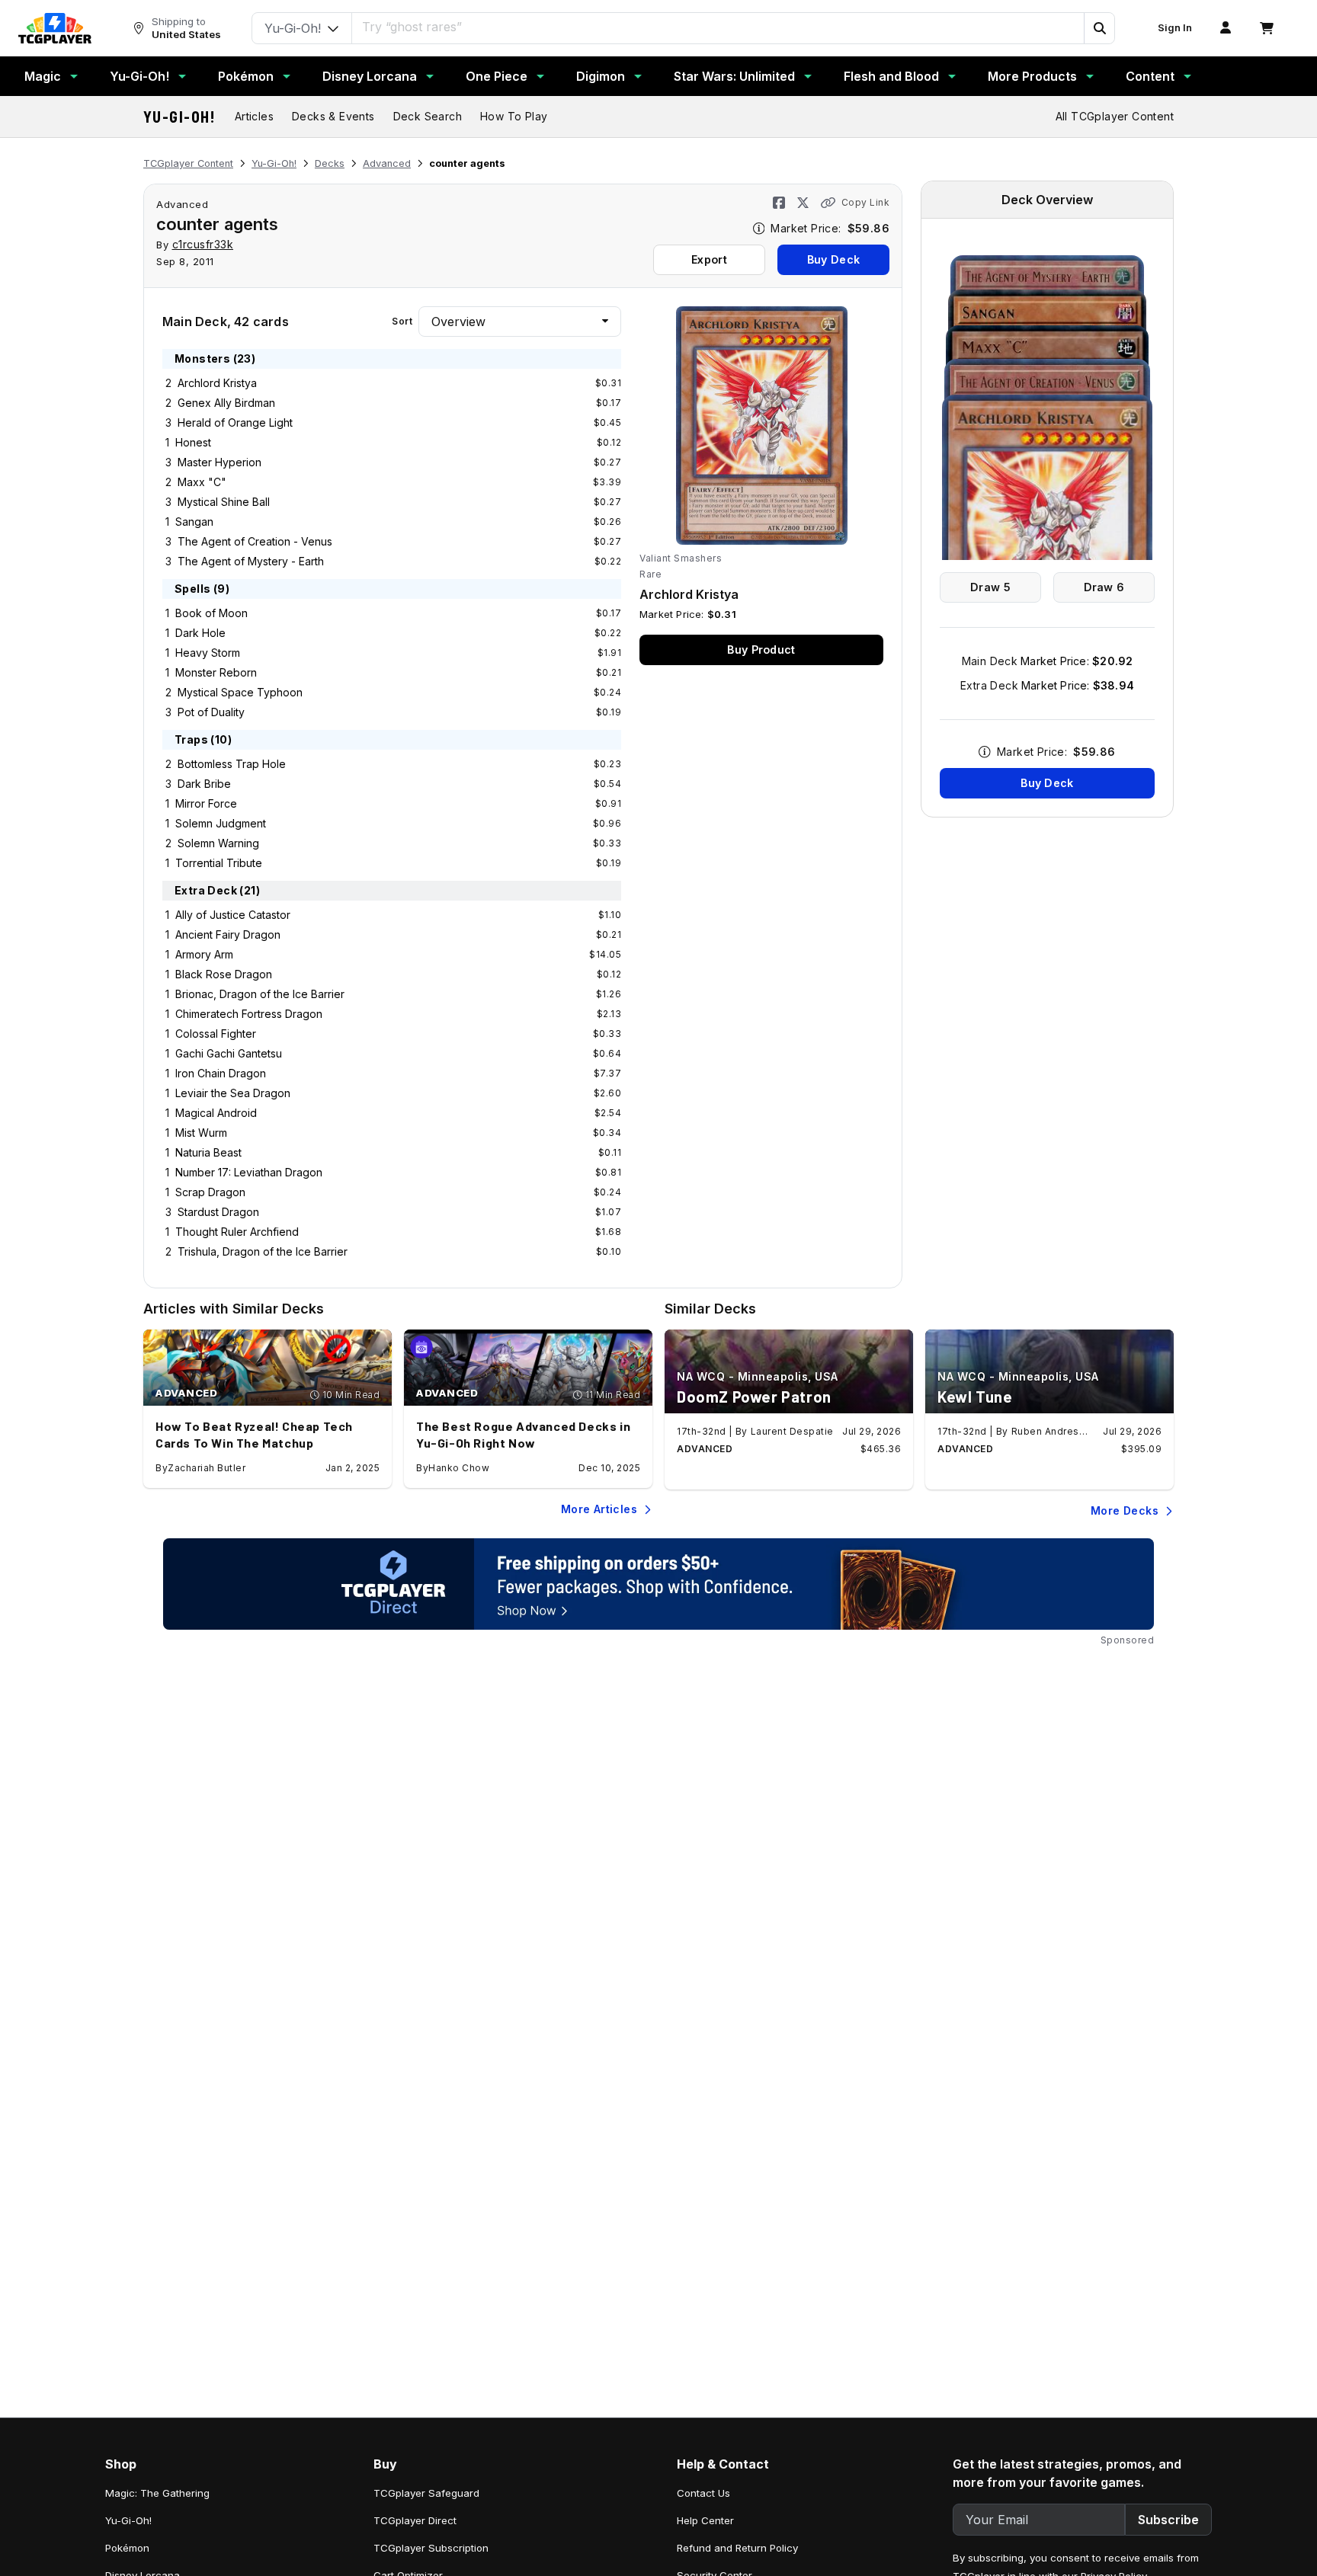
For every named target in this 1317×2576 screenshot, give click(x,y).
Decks (330, 163)
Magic (43, 76)
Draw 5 (990, 587)
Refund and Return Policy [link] (737, 2548)
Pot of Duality (211, 712)
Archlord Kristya (217, 383)
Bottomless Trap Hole (232, 764)
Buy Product (761, 650)
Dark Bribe (204, 784)
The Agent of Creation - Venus (255, 541)
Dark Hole (200, 633)
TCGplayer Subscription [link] (431, 2548)
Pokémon (246, 76)
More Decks (1125, 1510)
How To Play (514, 116)
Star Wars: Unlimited (734, 76)
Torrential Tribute (219, 863)
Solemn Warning (218, 843)
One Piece (497, 76)
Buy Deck (833, 259)
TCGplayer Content (188, 163)
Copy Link (865, 202)
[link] (55, 28)
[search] (718, 27)
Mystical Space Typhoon (240, 692)
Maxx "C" (202, 482)
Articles (254, 116)
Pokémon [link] (127, 2548)
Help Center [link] (705, 2520)
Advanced (387, 163)
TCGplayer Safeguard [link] (426, 2493)
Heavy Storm (208, 653)
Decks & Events (333, 116)
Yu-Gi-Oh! (139, 76)
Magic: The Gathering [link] (157, 2493)
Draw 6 (1104, 587)
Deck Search (428, 116)
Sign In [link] (1175, 28)
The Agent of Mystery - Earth (251, 561)
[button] (1099, 28)
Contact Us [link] (703, 2493)
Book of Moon (211, 613)
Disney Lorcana (370, 76)
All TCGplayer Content (1115, 116)
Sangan (194, 522)
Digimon (601, 76)
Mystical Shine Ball (224, 502)
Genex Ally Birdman (226, 403)
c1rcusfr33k (203, 244)
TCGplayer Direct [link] (415, 2520)
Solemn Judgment (221, 823)
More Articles (599, 1509)
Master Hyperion (219, 462)
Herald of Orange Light (235, 422)
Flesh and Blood (891, 76)
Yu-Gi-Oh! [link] (128, 2520)
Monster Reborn (216, 672)
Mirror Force (206, 803)
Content (1150, 76)
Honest (193, 442)
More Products (1032, 76)
